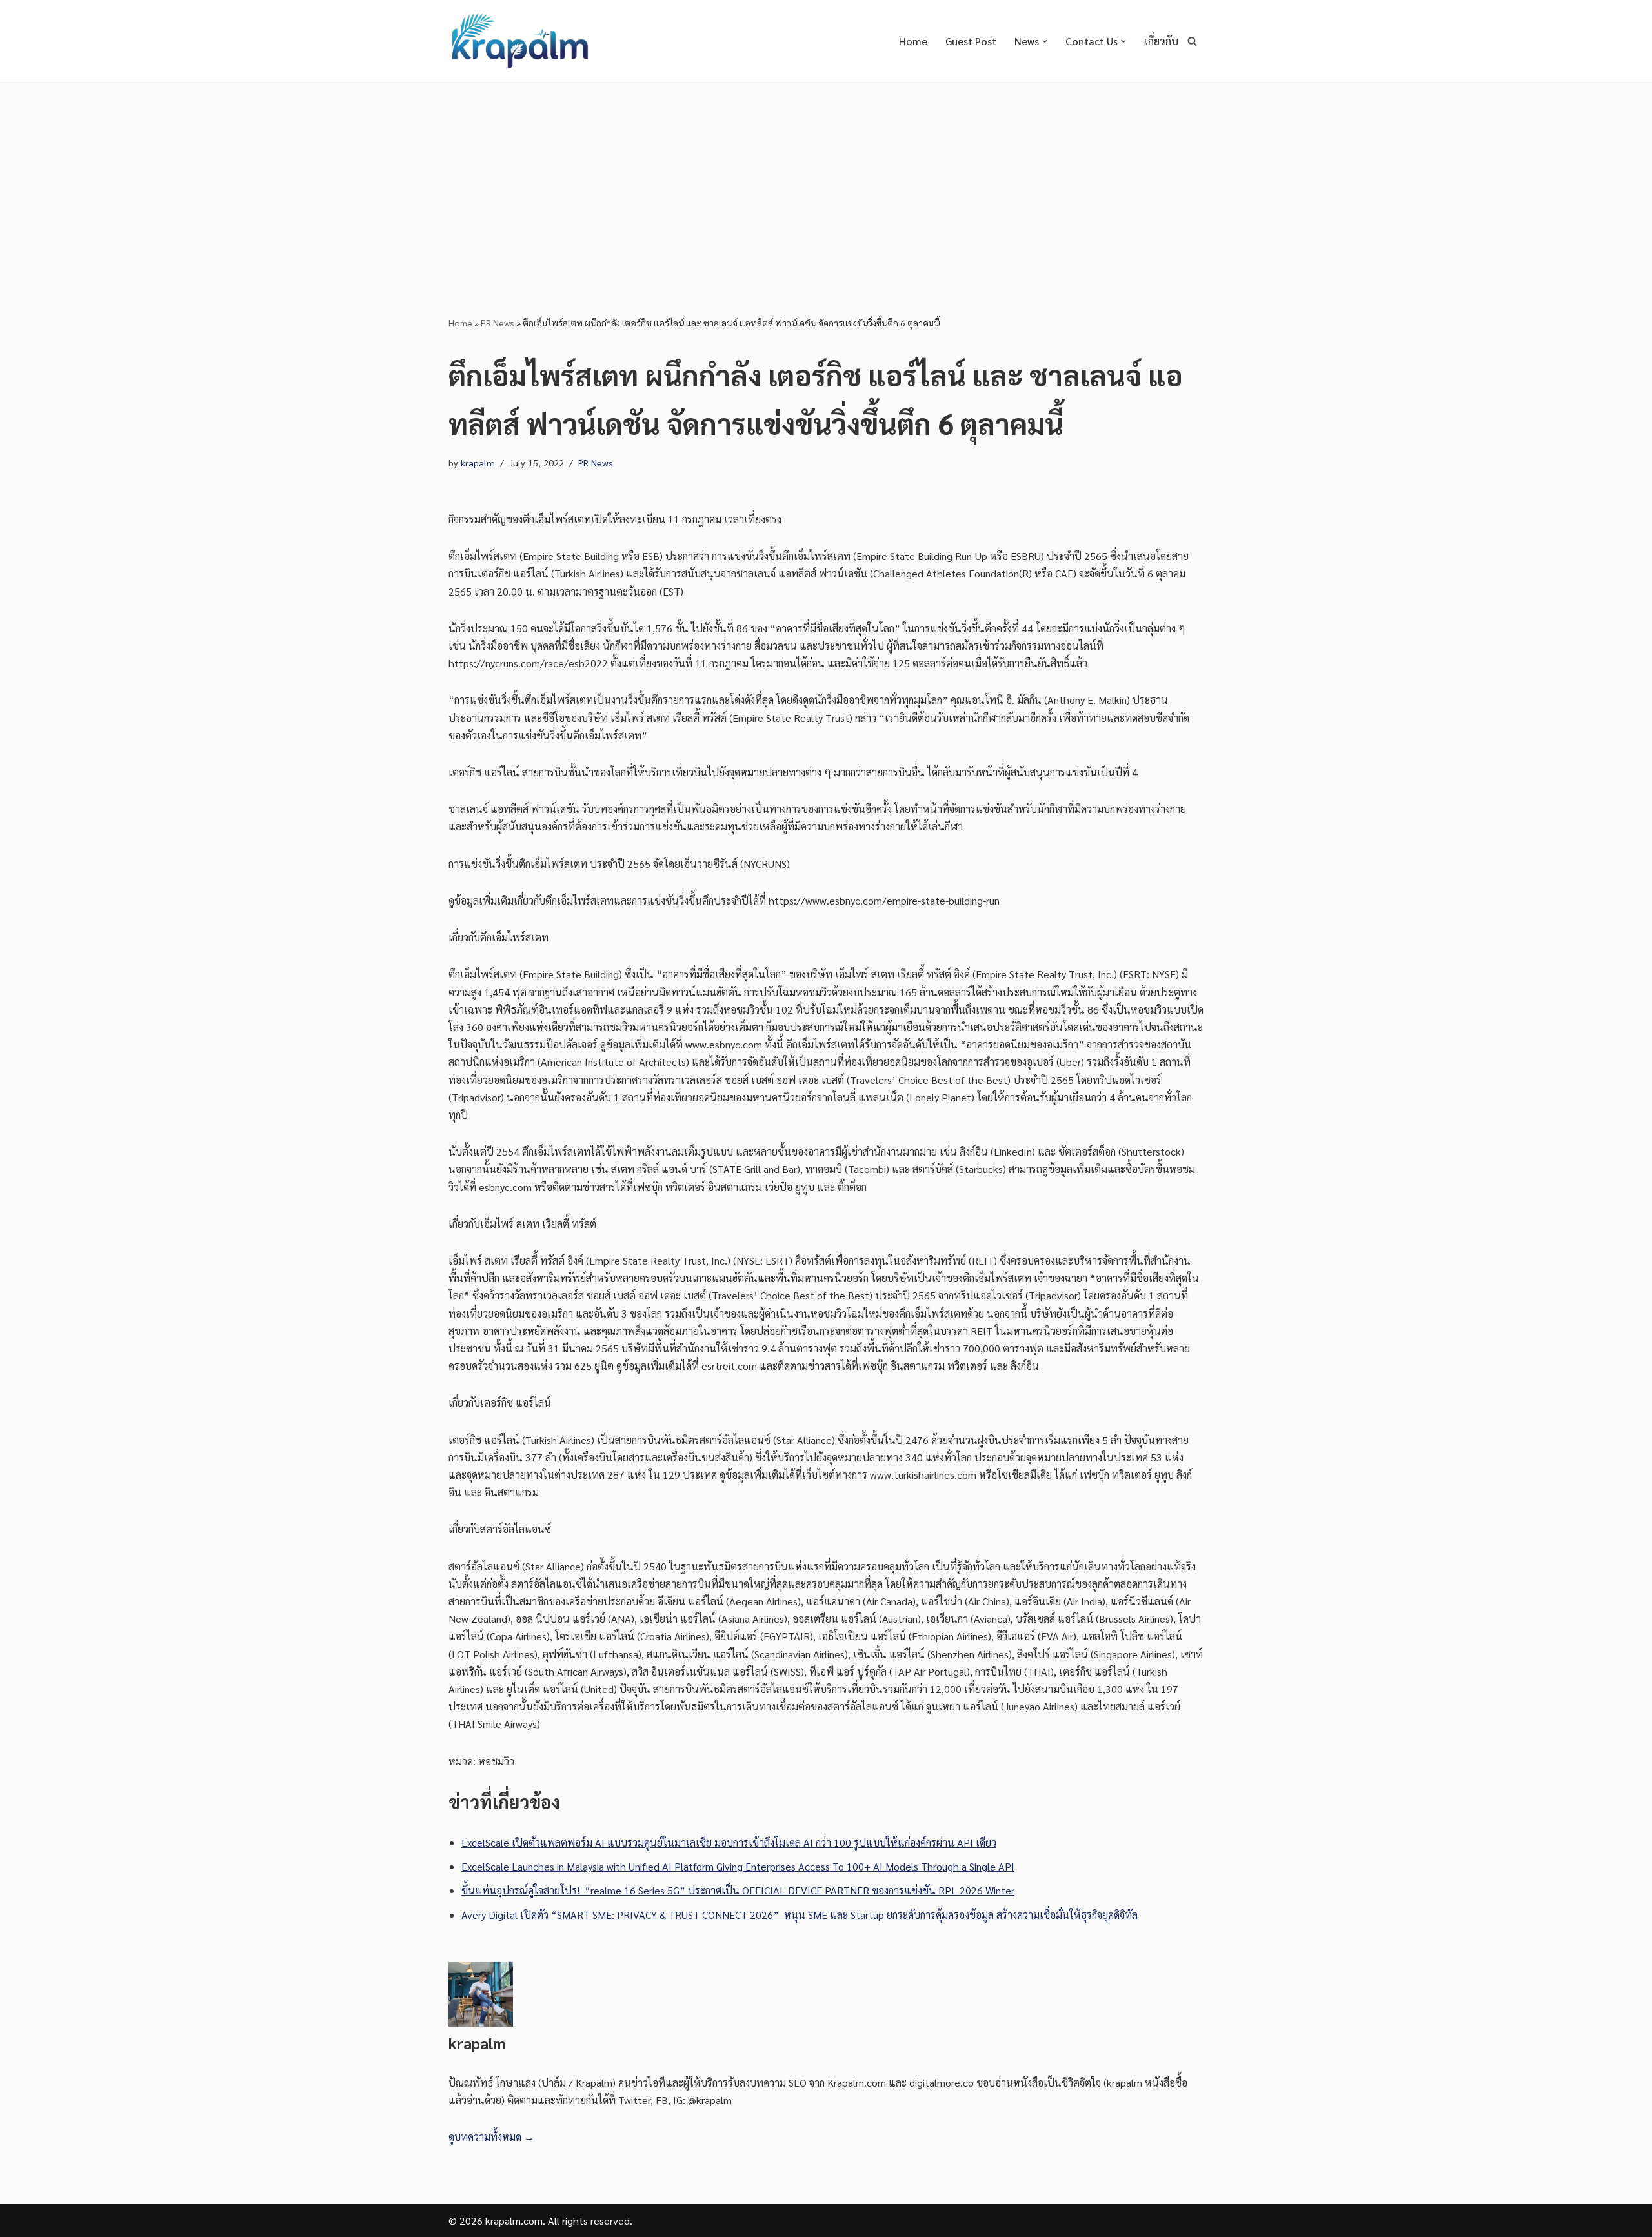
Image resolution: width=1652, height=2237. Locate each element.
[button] (1045, 41)
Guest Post (971, 41)
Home (913, 41)
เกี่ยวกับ (1161, 41)
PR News (498, 323)
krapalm (478, 463)
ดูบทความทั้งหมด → (491, 2137)
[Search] (1192, 41)
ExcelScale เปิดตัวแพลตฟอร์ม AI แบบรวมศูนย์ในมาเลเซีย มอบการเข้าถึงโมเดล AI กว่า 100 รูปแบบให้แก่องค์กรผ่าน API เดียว (729, 1842)
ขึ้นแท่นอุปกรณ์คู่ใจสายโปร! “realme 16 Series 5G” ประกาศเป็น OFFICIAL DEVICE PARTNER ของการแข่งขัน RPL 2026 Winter (738, 1890)
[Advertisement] (826, 179)
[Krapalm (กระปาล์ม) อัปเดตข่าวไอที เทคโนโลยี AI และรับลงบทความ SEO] (519, 41)
